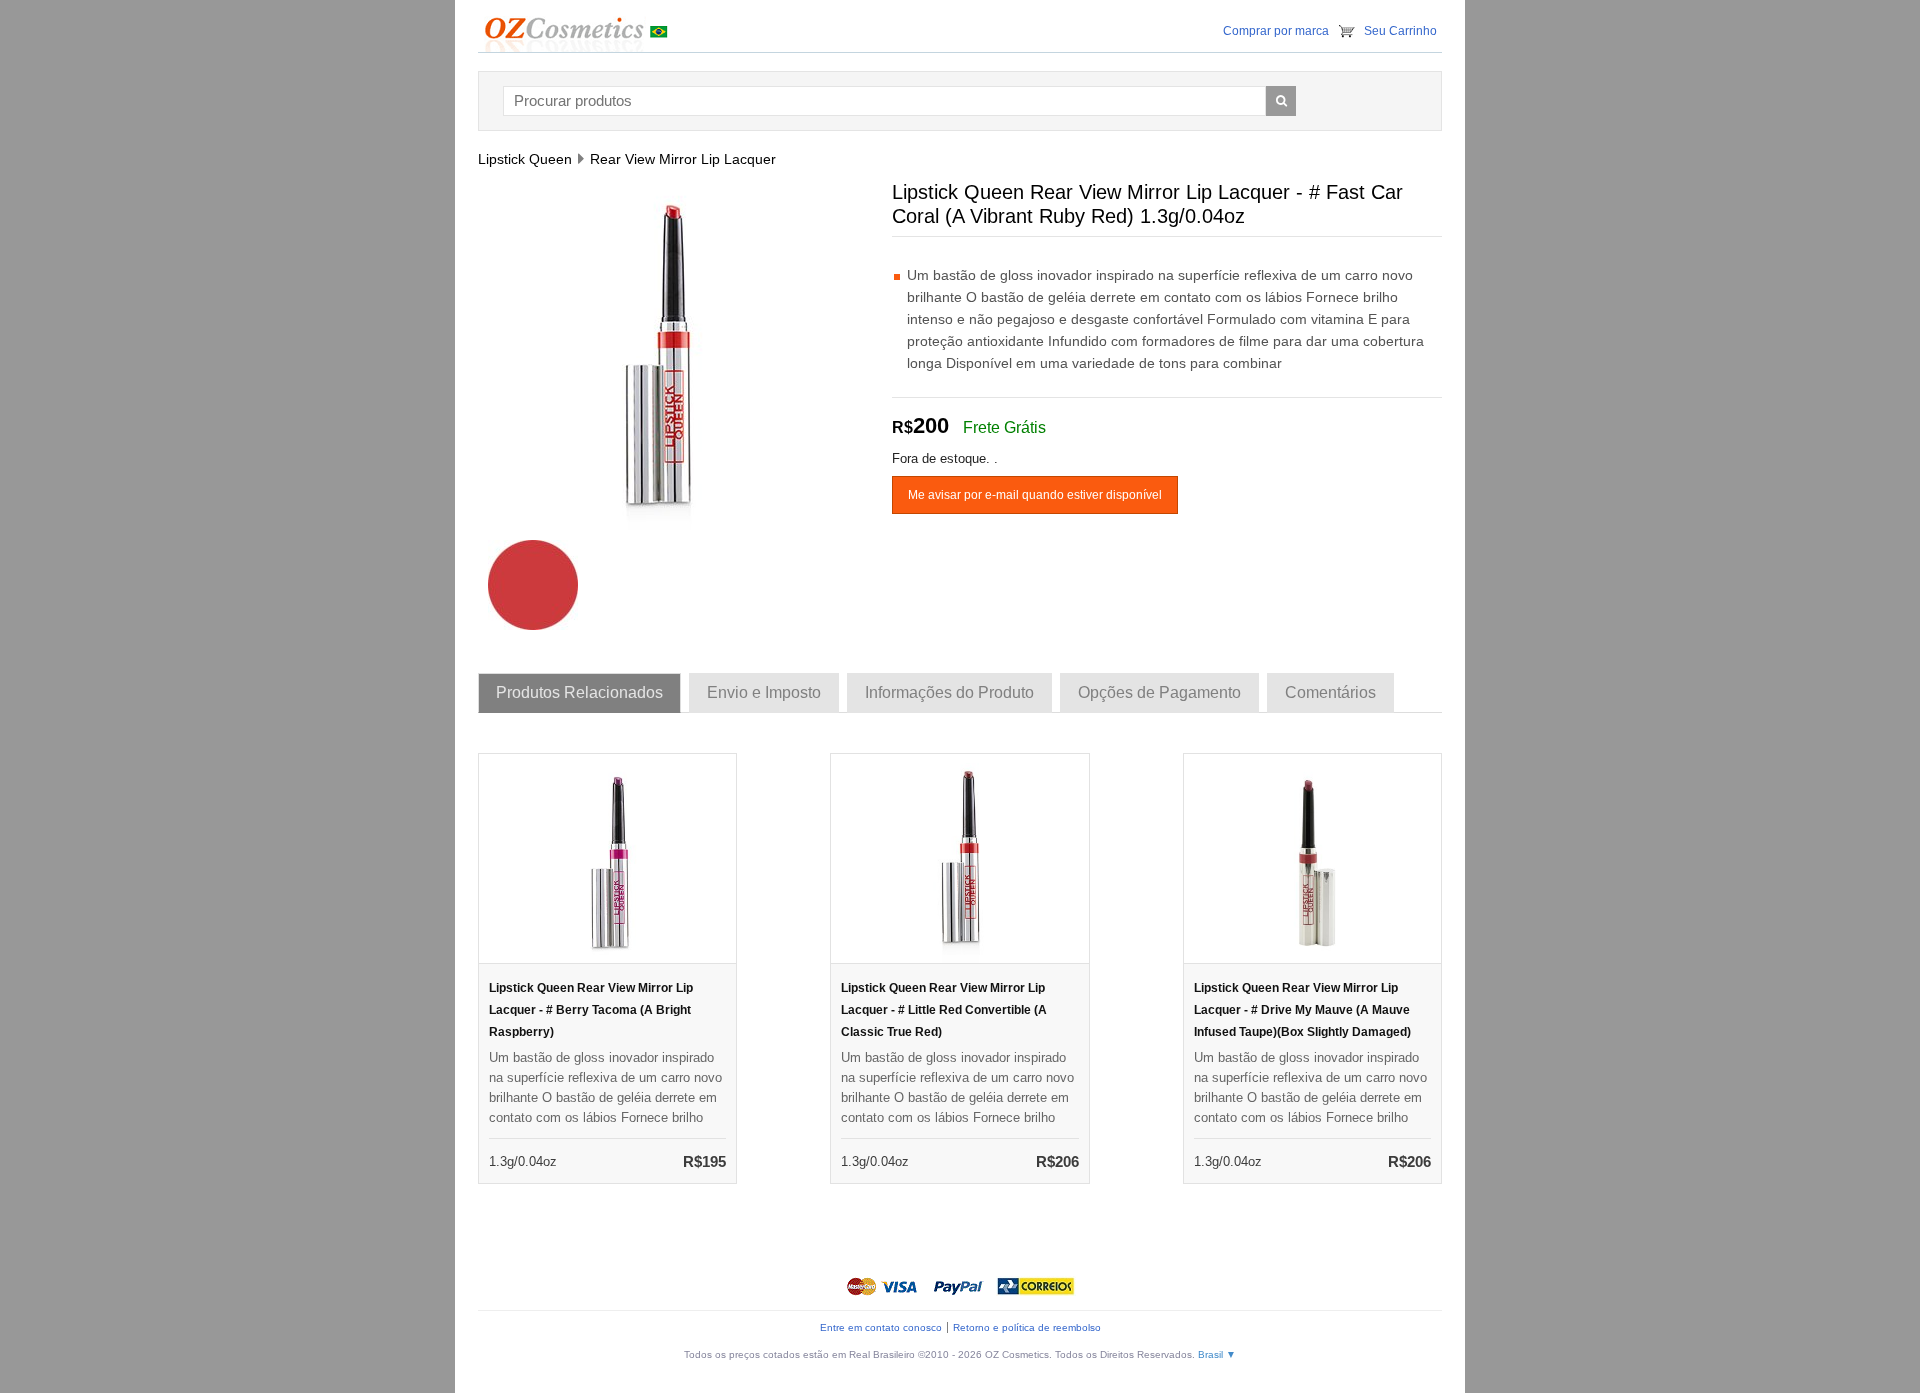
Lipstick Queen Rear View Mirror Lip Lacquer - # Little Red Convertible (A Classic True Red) (944, 1010)
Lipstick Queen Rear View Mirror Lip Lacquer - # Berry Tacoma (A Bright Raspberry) (591, 1010)
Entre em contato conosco (881, 1327)
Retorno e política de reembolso (1027, 1327)
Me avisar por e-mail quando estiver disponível (1035, 495)
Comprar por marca (1276, 31)
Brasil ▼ (1217, 1354)
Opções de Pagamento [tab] (1159, 692)
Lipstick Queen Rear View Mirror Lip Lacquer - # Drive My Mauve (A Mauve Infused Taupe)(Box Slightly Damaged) (1302, 1010)
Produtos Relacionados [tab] (579, 692)
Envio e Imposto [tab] (764, 692)
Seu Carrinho (1400, 31)
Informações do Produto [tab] (949, 692)
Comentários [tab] (1330, 692)
